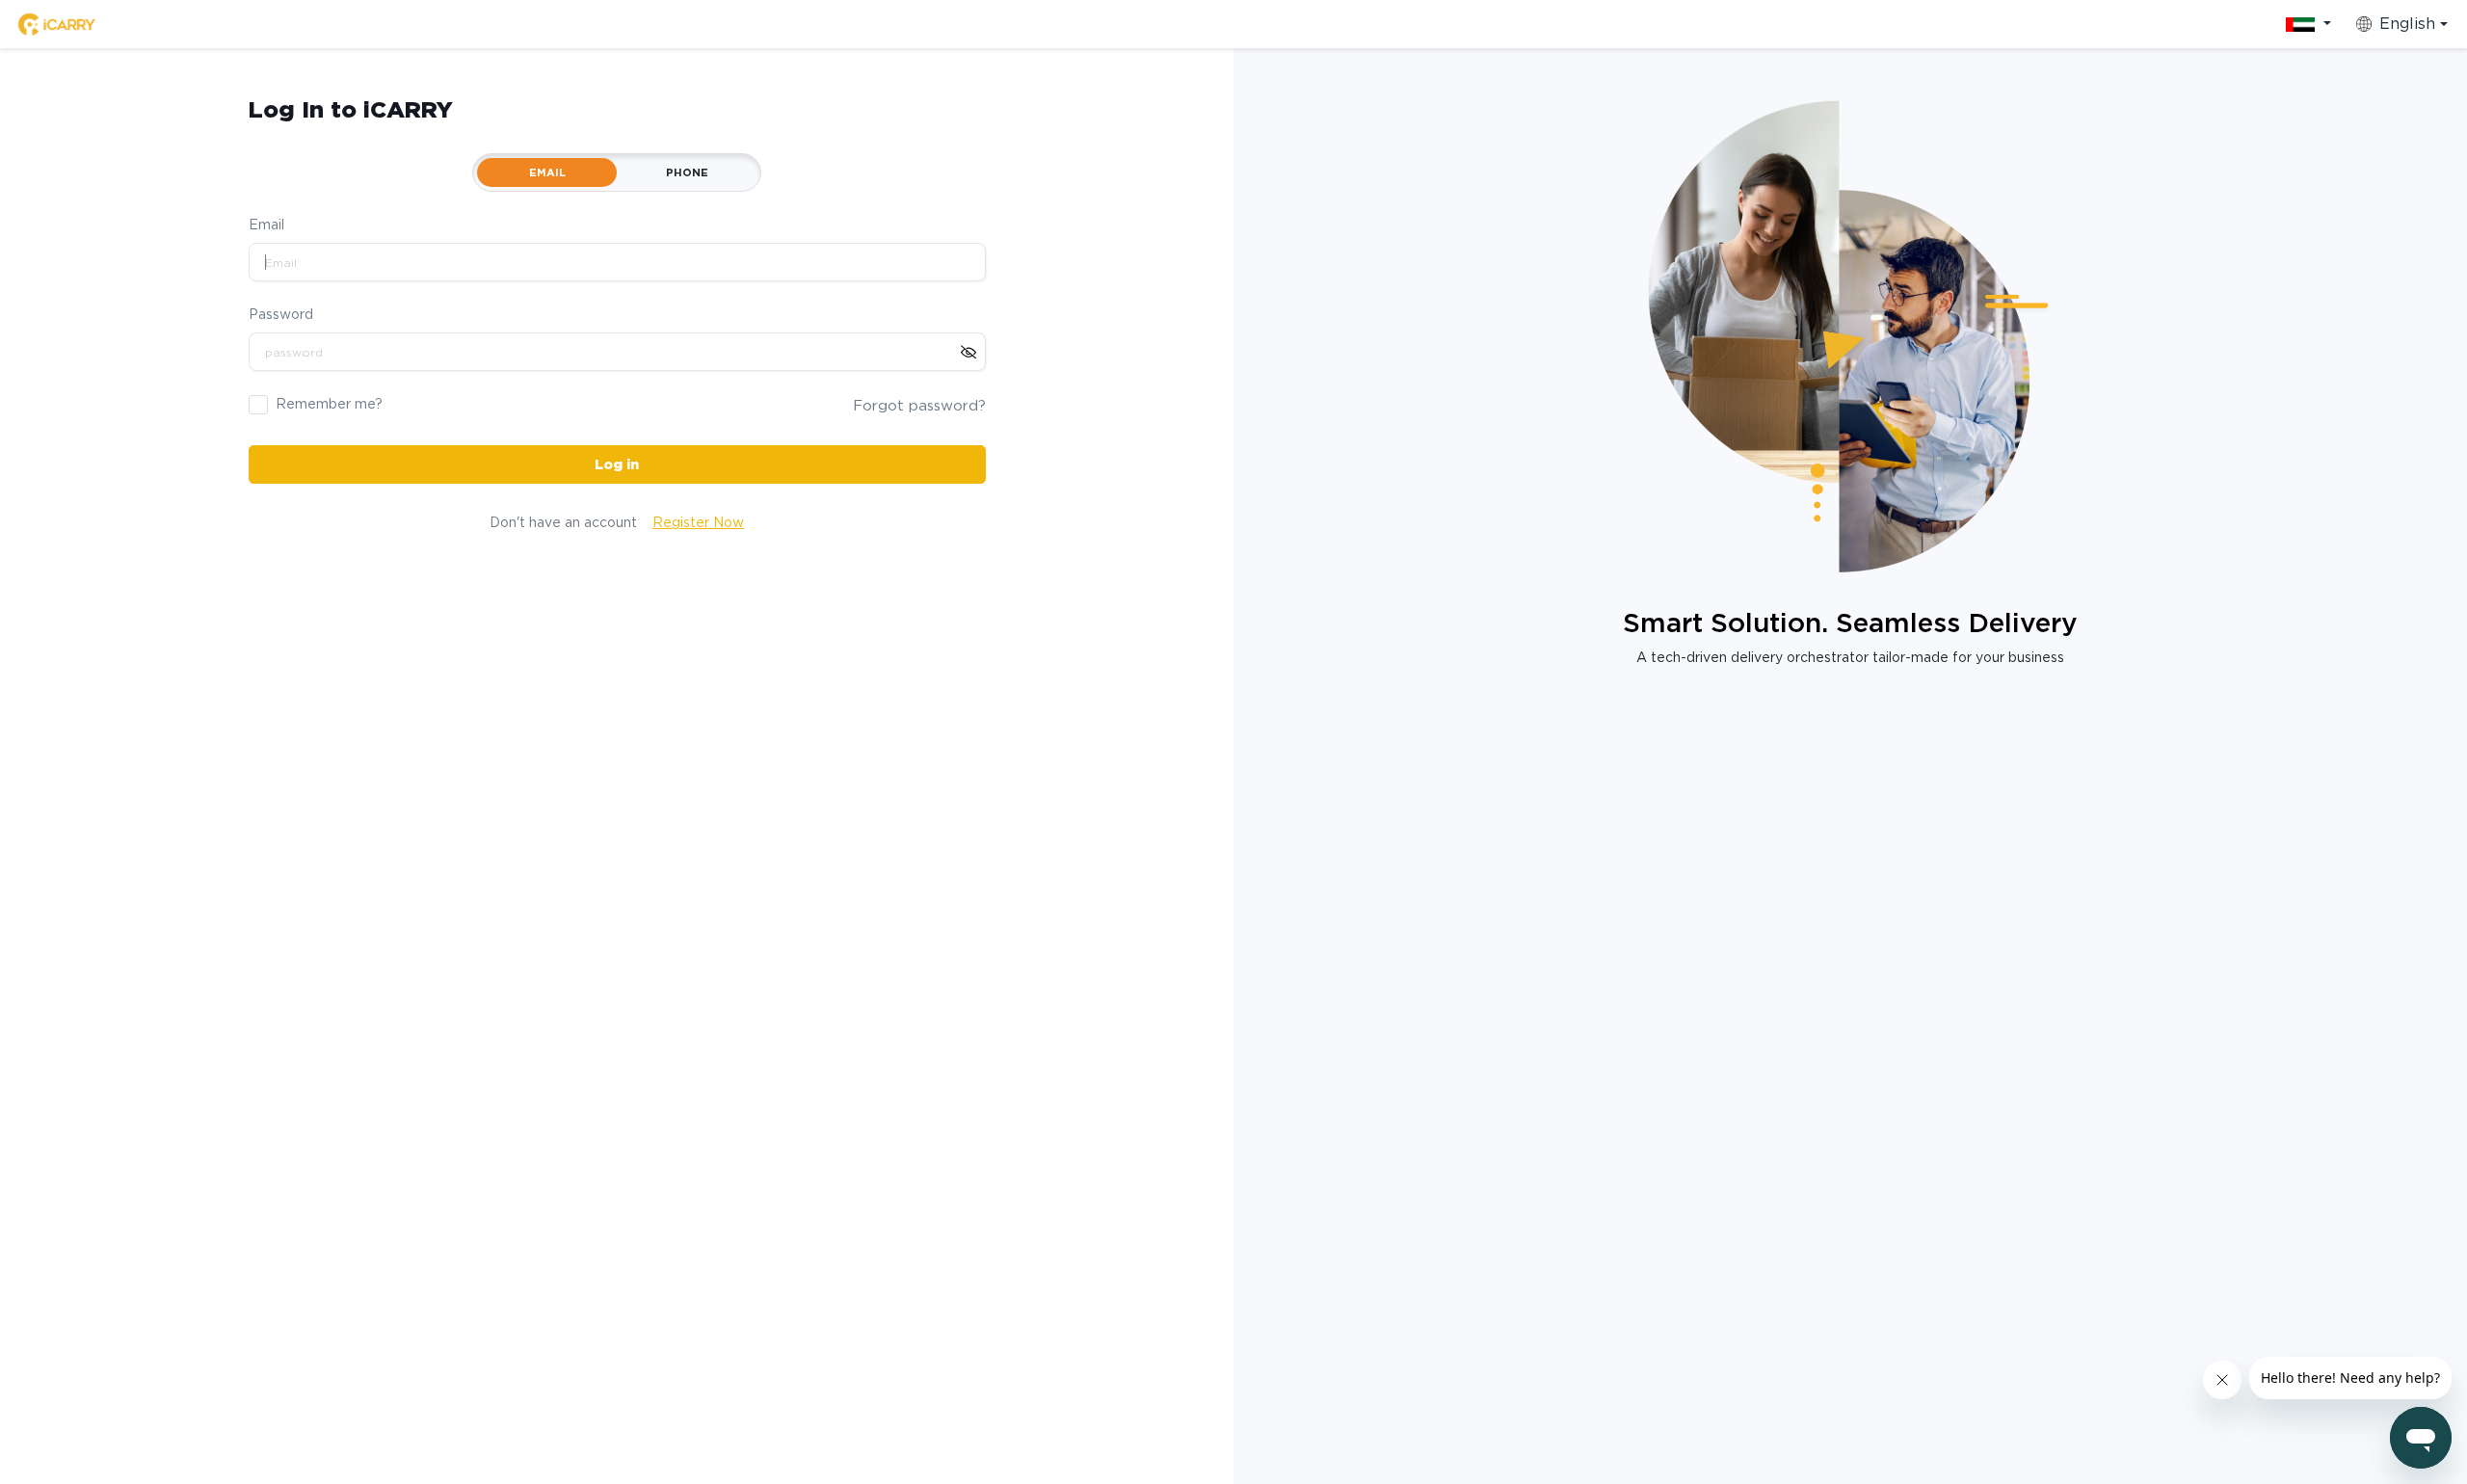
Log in (617, 464)
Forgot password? (919, 406)
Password (281, 314)
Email (266, 225)
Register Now (698, 522)
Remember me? (329, 404)
